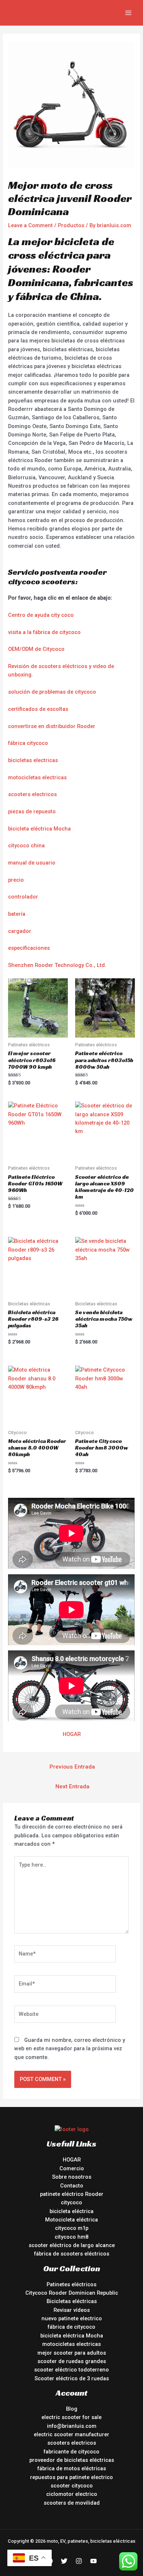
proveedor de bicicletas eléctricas (72, 2460)
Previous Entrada (72, 1767)
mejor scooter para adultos (72, 2353)
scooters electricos (32, 794)
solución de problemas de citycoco (52, 692)
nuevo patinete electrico (72, 2318)
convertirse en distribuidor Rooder (52, 726)
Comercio (72, 2168)
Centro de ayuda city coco (41, 615)
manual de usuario (32, 863)
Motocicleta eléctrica (71, 2220)
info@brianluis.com (72, 2426)
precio (16, 880)
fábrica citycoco (28, 743)
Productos (71, 225)
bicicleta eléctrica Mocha (39, 829)
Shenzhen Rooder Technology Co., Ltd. (57, 965)
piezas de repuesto (32, 811)
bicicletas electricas (33, 760)
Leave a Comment (30, 225)
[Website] (65, 2016)
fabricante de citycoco (71, 2452)
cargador (20, 931)
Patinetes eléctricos (71, 2284)
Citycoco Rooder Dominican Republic (72, 2293)
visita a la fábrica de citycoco (44, 632)
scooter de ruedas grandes (72, 2361)
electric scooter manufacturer (71, 2434)
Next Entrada (72, 1786)
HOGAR (72, 1734)
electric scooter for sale (71, 2417)
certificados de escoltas (38, 709)
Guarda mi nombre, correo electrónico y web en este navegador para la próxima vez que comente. (70, 2049)
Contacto (72, 2186)
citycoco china (26, 845)
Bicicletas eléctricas (72, 2301)
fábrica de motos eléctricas (72, 2468)
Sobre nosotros (72, 2177)
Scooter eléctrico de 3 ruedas (72, 2378)
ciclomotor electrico (72, 2494)
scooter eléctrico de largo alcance (72, 2245)
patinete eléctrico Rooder (72, 2194)
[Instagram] (79, 2561)
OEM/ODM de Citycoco (36, 649)
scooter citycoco (72, 2486)
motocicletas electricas (37, 777)
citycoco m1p (72, 2228)
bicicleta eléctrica (71, 2211)
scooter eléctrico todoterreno (71, 2370)
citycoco (71, 2202)
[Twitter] (64, 2561)
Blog (72, 2409)
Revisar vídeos (72, 2310)
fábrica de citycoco (71, 2327)
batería (17, 914)
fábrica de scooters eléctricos (72, 2254)
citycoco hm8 (71, 2237)
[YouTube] (93, 2561)
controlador (23, 897)
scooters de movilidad (72, 2503)
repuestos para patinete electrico (71, 2477)
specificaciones (30, 948)
